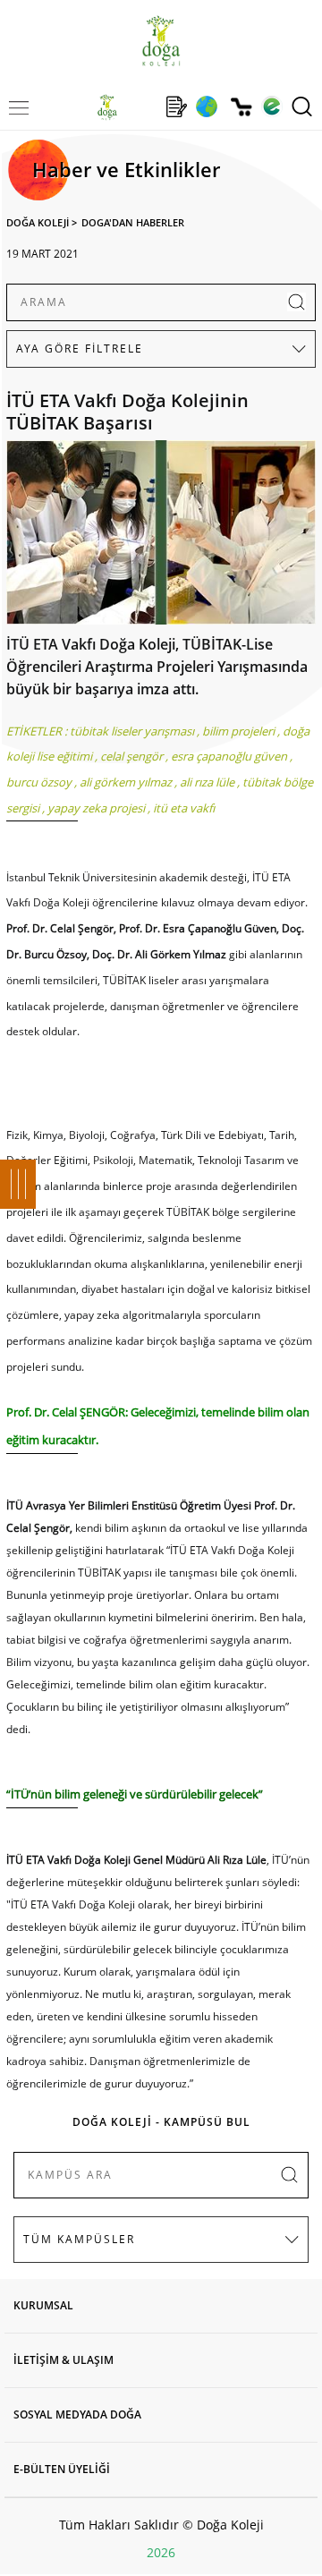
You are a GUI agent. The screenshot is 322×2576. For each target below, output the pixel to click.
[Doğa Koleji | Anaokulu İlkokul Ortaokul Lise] (161, 41)
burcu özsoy (39, 782)
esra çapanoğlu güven (229, 756)
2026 (161, 2552)
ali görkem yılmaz (126, 782)
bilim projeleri (238, 731)
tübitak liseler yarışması (132, 731)
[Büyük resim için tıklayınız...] (161, 537)
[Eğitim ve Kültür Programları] (206, 106)
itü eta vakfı (184, 808)
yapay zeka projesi (96, 808)
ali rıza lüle (207, 782)
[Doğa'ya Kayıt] (176, 106)
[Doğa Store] (241, 107)
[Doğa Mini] (142, 106)
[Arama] (302, 106)
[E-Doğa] (271, 106)
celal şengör (131, 756)
